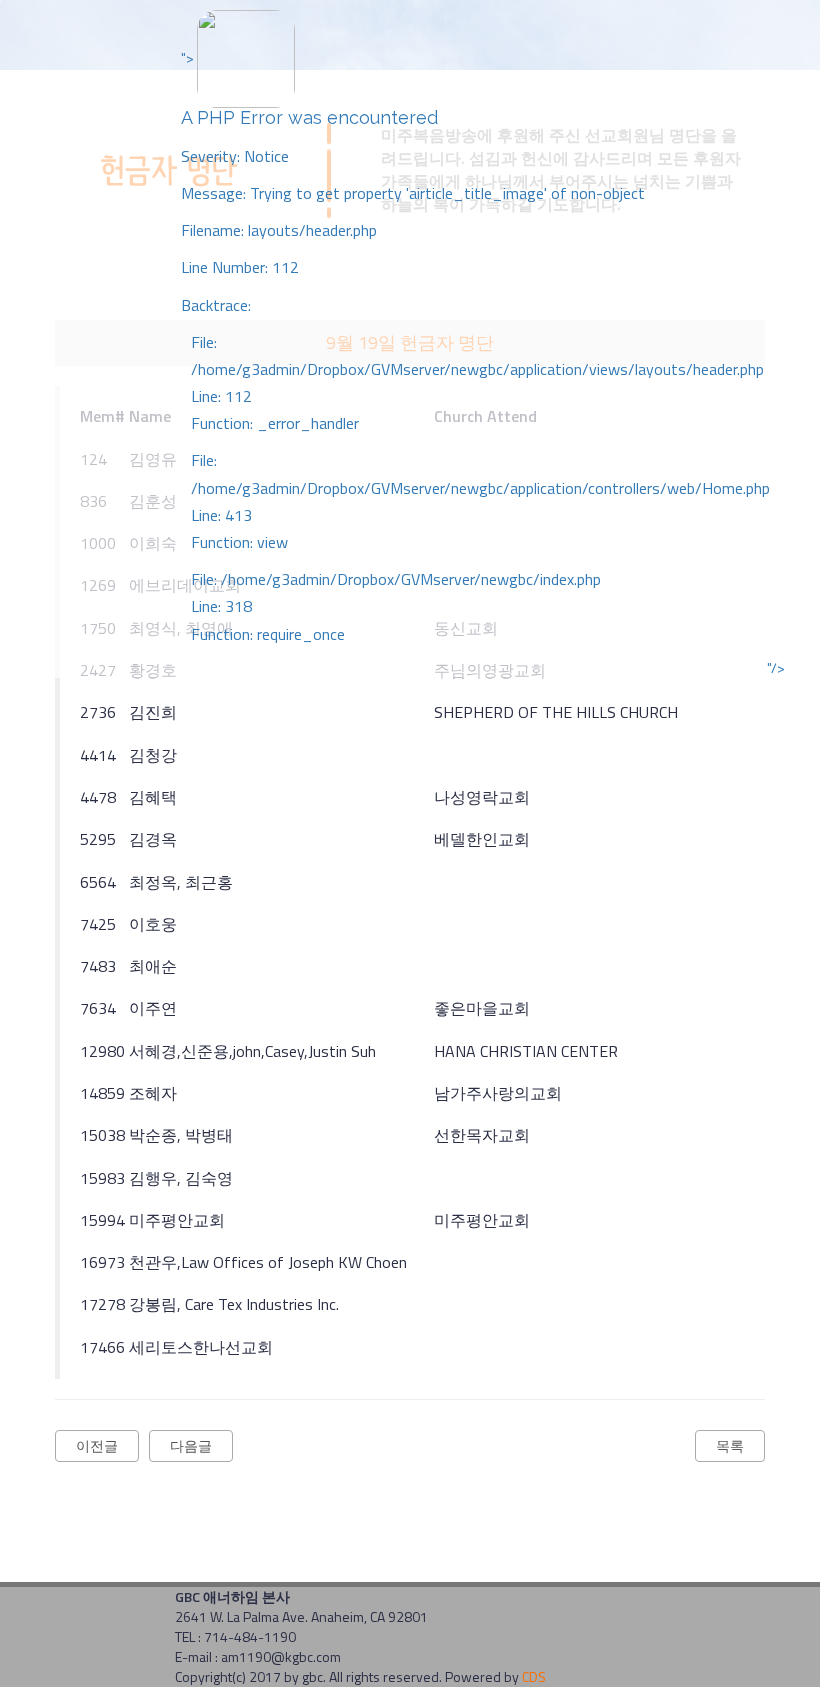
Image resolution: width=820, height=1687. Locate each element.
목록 (730, 1445)
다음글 (191, 1445)
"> (475, 346)
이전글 (97, 1445)
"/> (776, 668)
